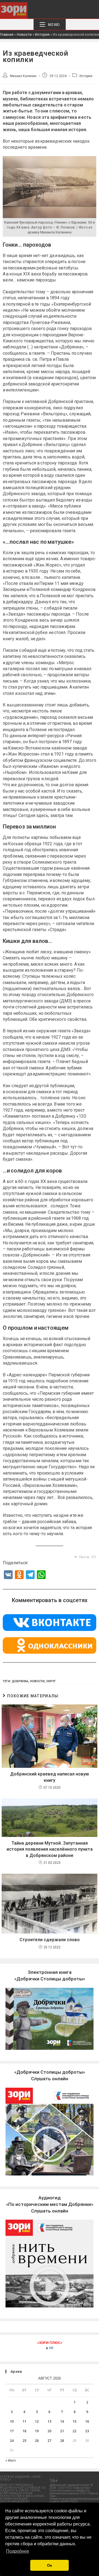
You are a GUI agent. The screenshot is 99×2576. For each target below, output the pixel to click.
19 (37, 2431)
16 (87, 2421)
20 (50, 2431)
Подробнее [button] (18, 2551)
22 (75, 2431)
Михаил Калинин (23, 76)
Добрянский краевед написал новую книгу (50, 1777)
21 (62, 2431)
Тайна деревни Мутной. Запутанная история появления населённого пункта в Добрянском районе (50, 1849)
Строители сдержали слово (50, 1940)
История (42, 34)
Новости (24, 34)
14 (62, 2421)
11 (24, 2421)
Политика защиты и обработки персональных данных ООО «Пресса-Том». (74, 2493)
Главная (7, 34)
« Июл (11, 2460)
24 (12, 2441)
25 (24, 2441)
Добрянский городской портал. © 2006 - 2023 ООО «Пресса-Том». (71, 2486)
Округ (51, 1681)
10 (12, 2421)
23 (87, 2431)
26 (37, 2441)
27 (50, 2441)
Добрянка (20, 1681)
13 (50, 2421)
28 (62, 2441)
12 (37, 2421)
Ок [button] (50, 2565)
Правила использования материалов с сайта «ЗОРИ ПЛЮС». (74, 2500)
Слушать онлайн (50, 2204)
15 (75, 2421)
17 (12, 2431)
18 (24, 2431)
